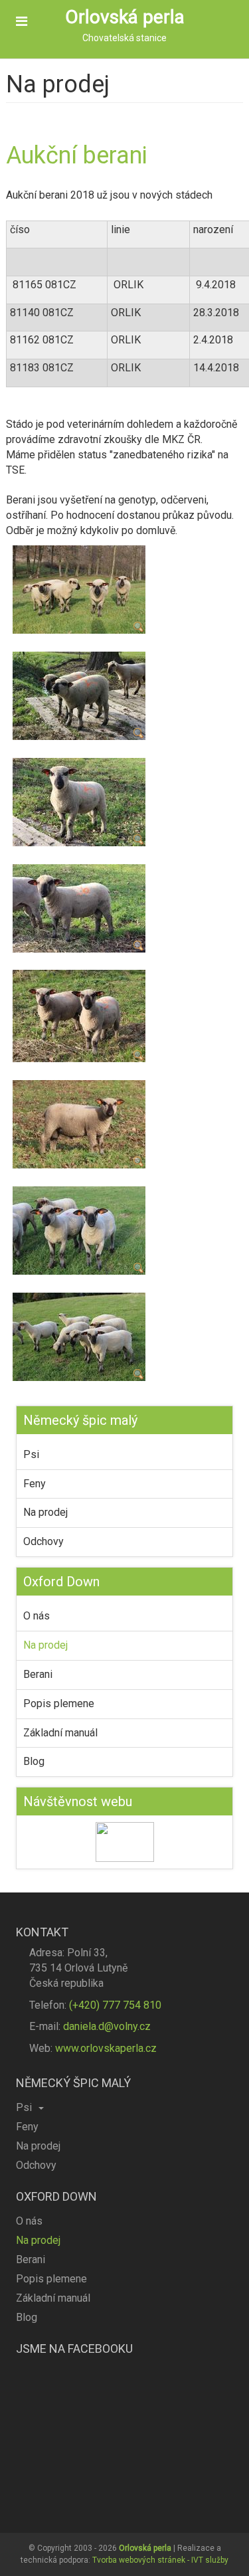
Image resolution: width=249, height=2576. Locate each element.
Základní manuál (60, 1733)
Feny (35, 1484)
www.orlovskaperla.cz (106, 2048)
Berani (38, 1674)
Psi (31, 1454)
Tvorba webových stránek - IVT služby (160, 2560)
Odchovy (43, 1541)
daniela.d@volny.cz (107, 2026)
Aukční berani (77, 155)
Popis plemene (59, 1703)
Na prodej (45, 1512)
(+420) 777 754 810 (115, 2005)
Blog (34, 1761)
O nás (37, 1616)
